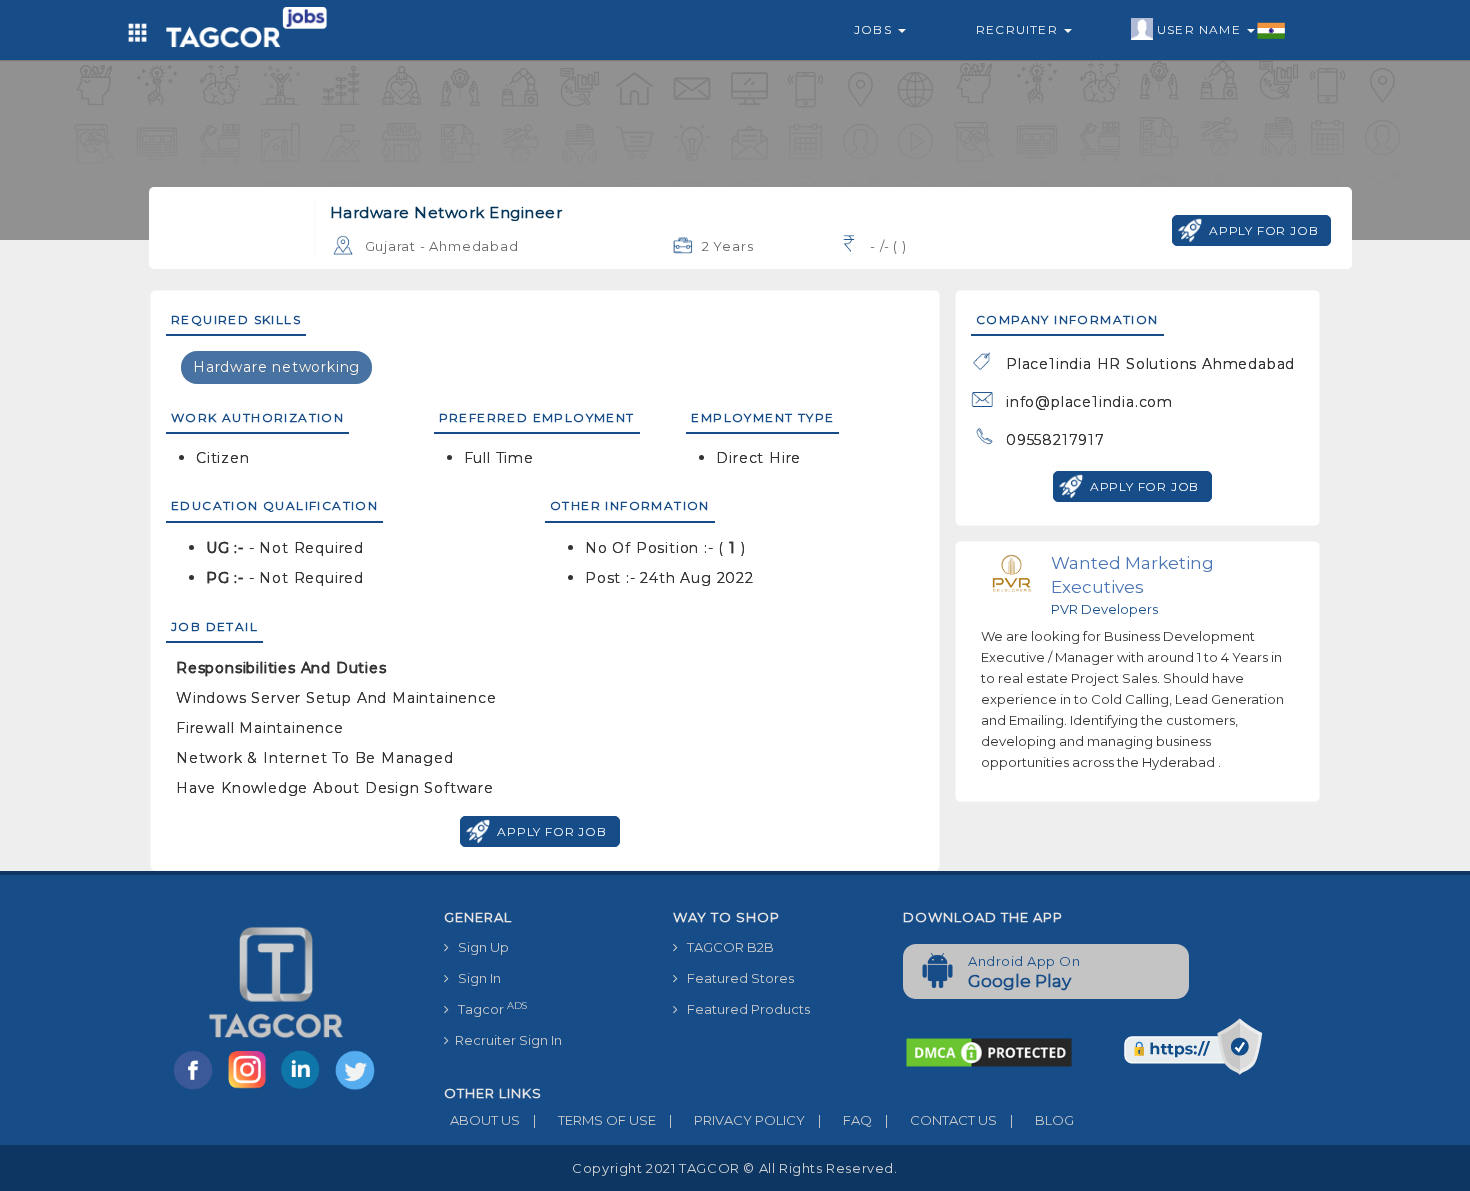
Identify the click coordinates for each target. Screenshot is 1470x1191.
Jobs (875, 29)
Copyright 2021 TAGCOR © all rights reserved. (734, 1168)
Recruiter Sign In (505, 1040)
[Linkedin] (305, 1088)
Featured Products (744, 1009)
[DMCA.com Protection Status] (989, 1051)
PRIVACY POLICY (737, 1120)
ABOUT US (482, 1120)
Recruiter (1019, 29)
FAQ (845, 1120)
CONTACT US (941, 1120)
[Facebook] (197, 1088)
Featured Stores (736, 978)
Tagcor (488, 1008)
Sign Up (479, 947)
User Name (1201, 29)
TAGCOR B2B (726, 947)
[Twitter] (357, 1088)
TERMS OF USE (594, 1120)
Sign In (475, 978)
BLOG (1042, 1120)
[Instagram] (251, 1088)
